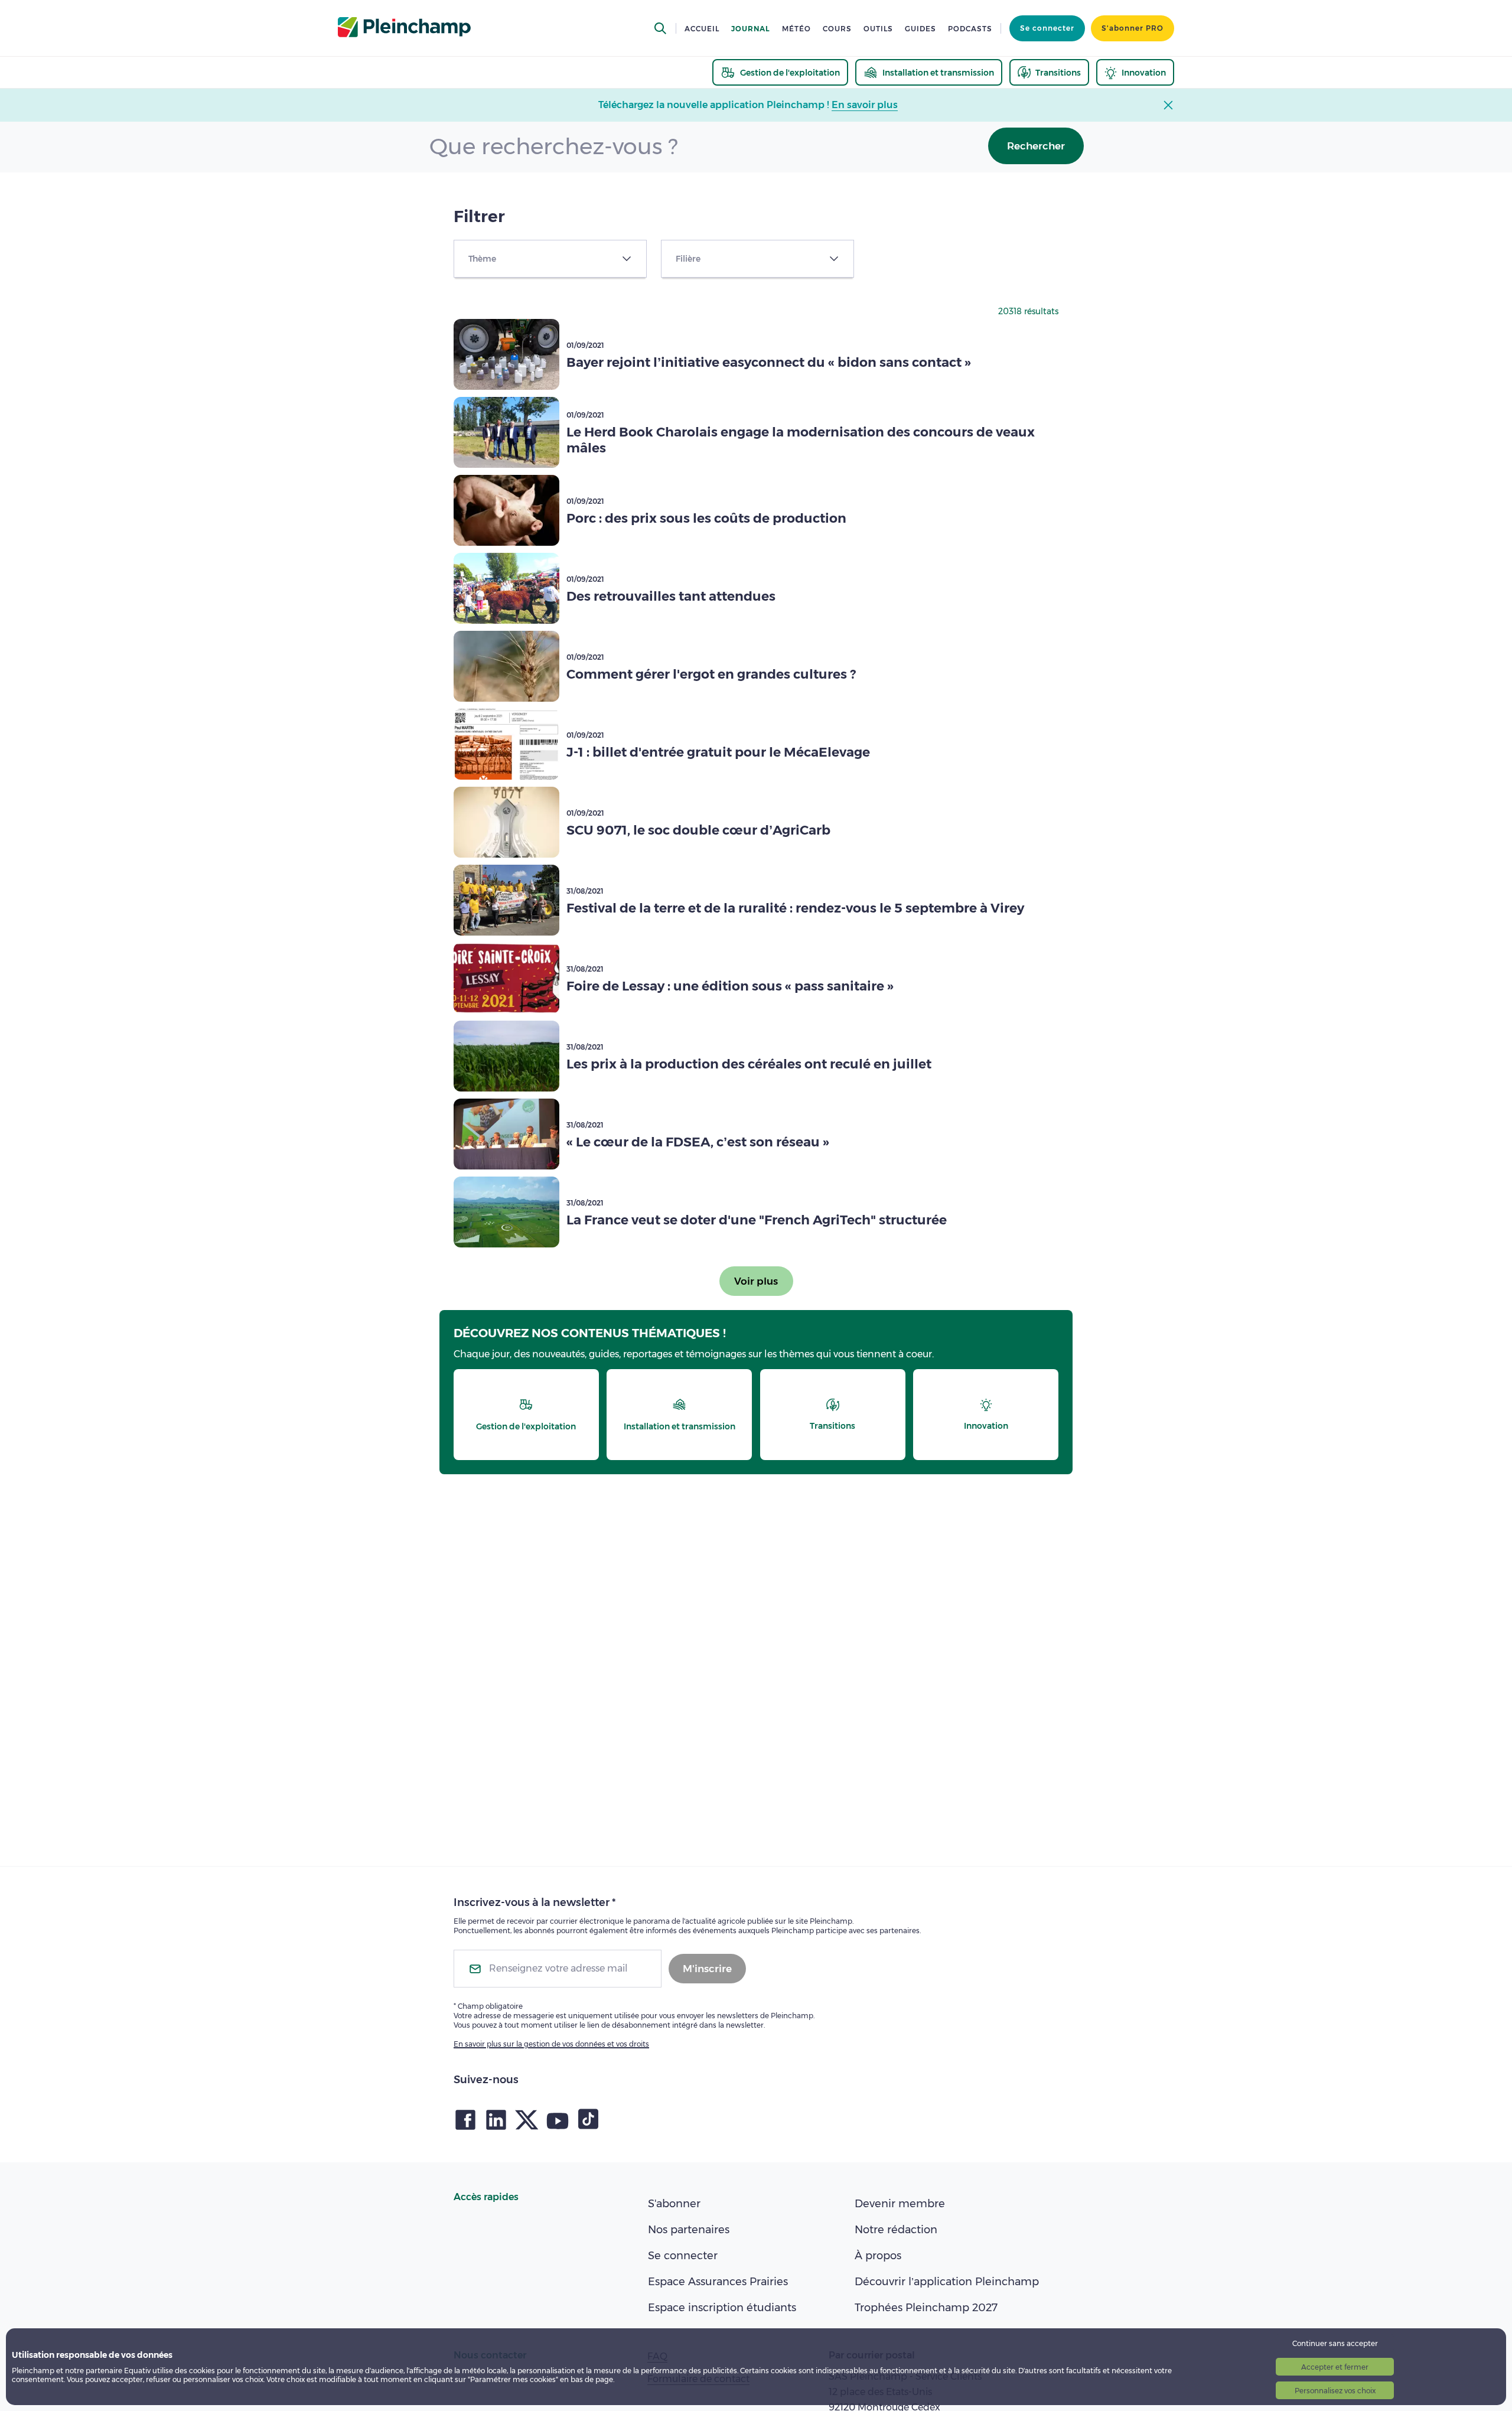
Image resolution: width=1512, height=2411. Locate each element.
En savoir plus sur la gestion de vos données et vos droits (551, 2044)
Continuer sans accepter (1335, 2343)
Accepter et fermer (1335, 2367)
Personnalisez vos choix (1335, 2391)
